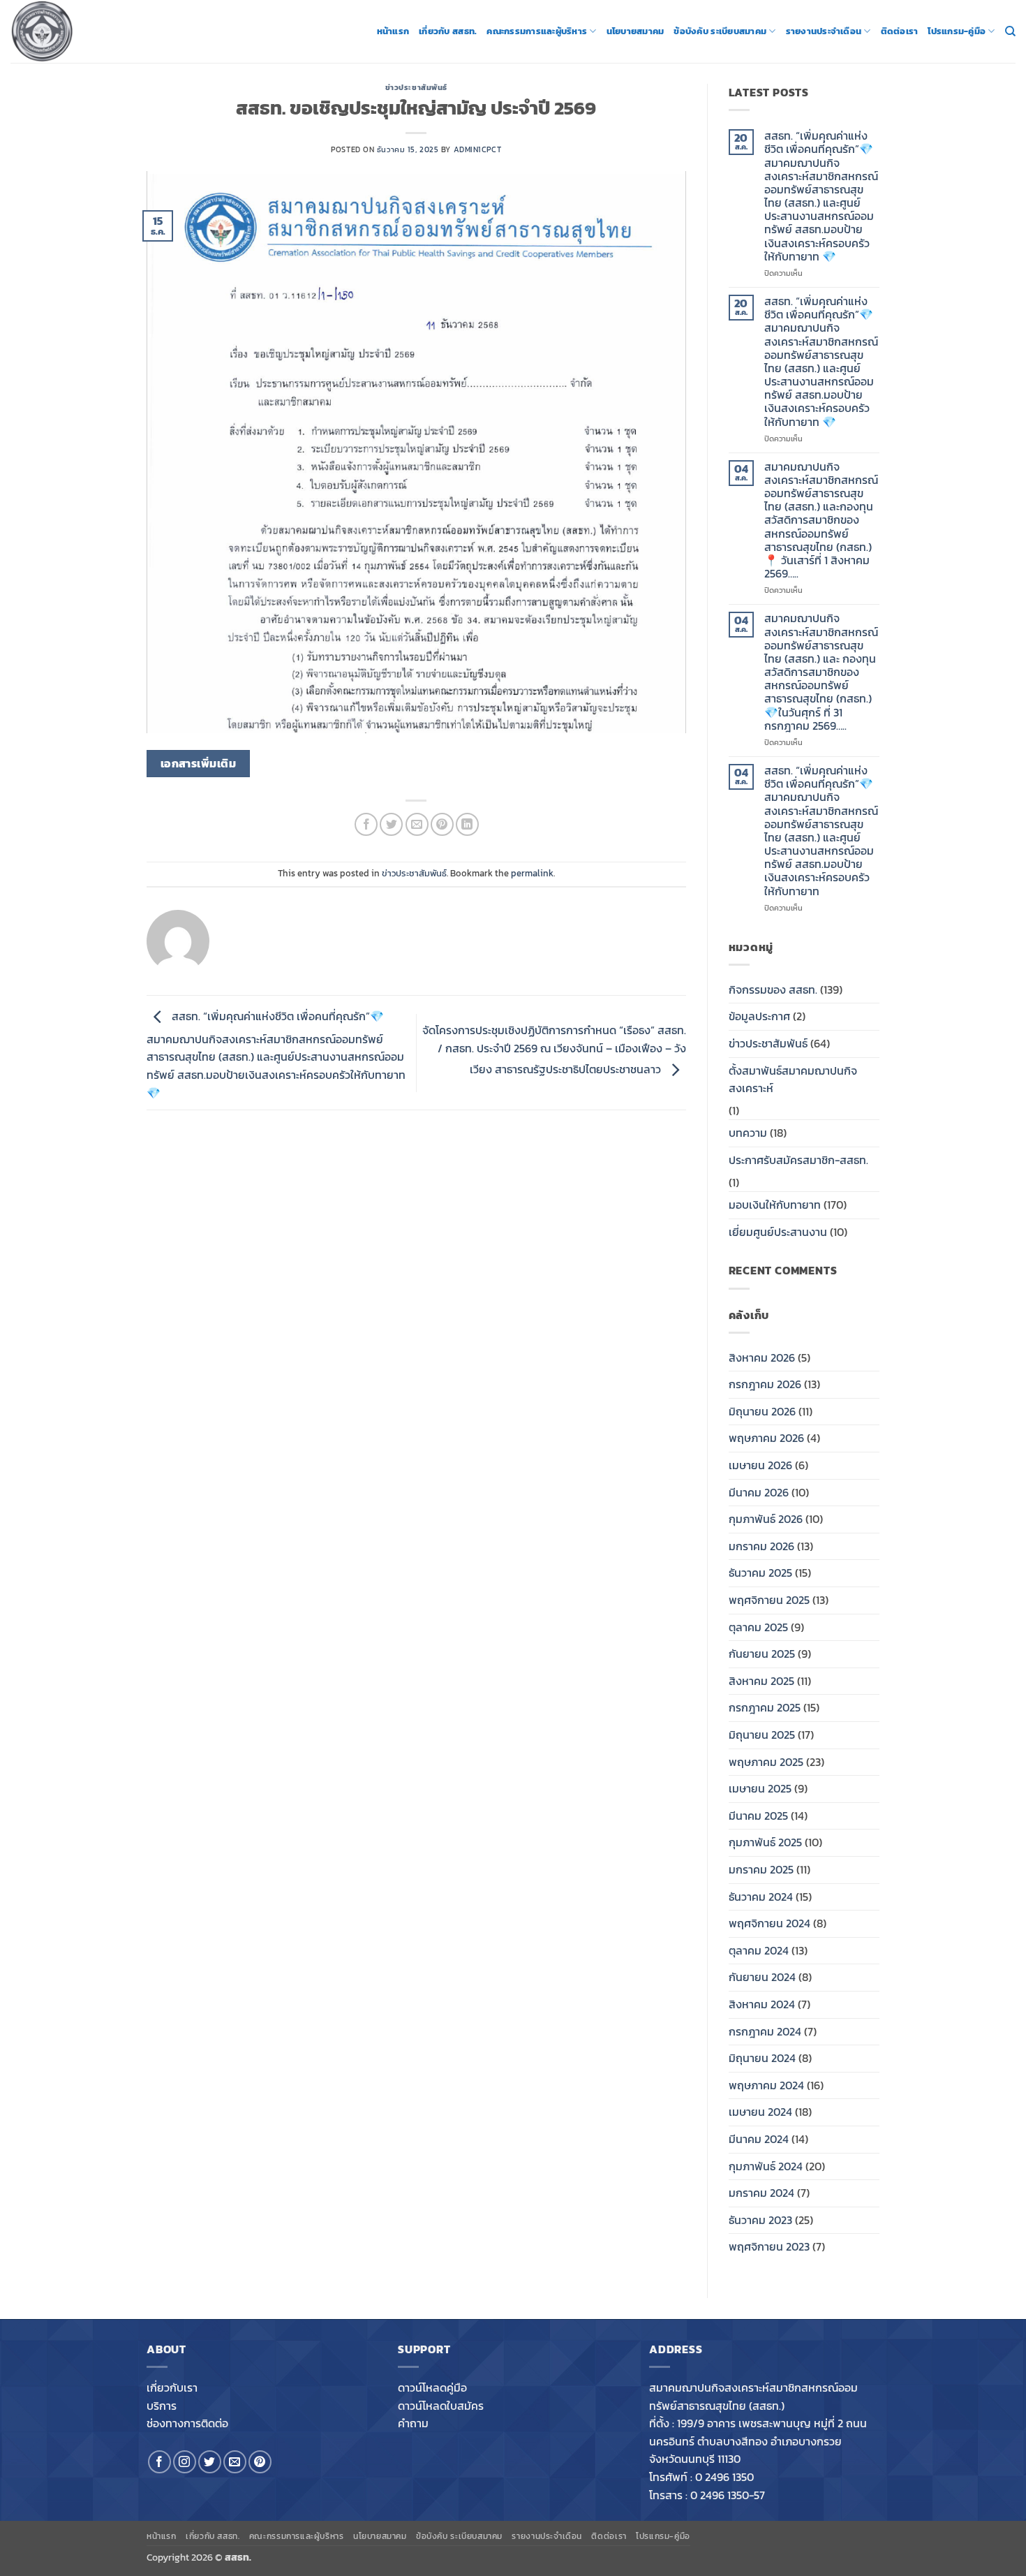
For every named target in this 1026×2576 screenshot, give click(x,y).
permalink (532, 873)
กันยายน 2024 (762, 1977)
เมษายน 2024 (760, 2112)
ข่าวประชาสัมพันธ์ (416, 87)
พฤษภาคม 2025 (766, 1762)
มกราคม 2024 (761, 2193)
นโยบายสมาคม (635, 31)
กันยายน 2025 (762, 1654)
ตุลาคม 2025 (758, 1627)
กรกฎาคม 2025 (765, 1707)
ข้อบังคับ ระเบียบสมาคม (720, 31)
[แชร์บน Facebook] (366, 824)
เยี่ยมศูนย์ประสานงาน (778, 1232)
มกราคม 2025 (761, 1869)
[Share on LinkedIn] (467, 824)
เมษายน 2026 (760, 1465)
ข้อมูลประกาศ (759, 1016)
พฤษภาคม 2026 (766, 1438)
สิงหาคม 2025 (761, 1681)
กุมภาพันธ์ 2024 (766, 2166)
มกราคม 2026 (761, 1546)
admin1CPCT (478, 149)
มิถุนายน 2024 (762, 2058)
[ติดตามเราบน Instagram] (185, 2462)
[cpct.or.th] (80, 31)
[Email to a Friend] (417, 824)
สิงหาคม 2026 (762, 1357)
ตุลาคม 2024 (759, 1950)
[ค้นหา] (1010, 31)
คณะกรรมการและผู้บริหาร (537, 31)
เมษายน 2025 (760, 1788)
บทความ (748, 1133)
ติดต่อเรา (900, 31)
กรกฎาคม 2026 (765, 1384)
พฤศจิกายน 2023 (769, 2246)
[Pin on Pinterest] (442, 824)
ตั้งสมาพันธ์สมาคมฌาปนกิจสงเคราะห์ (793, 1080)
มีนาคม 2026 (759, 1492)
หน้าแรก (393, 31)
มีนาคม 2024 (759, 2139)
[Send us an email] (235, 2462)
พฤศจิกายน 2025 (769, 1600)
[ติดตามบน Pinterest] (260, 2462)
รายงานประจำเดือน (824, 31)
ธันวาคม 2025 (760, 1573)
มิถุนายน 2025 (762, 1735)
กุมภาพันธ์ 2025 (765, 1842)
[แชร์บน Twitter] (391, 824)
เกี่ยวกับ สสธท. (448, 31)
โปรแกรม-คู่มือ (957, 31)
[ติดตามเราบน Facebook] (159, 2462)
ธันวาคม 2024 (761, 1897)
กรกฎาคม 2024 (765, 2031)
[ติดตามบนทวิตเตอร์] (210, 2462)
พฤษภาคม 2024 (766, 2085)
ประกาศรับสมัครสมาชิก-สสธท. (798, 1160)
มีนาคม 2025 (758, 1816)
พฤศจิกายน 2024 (769, 1923)
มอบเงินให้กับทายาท (775, 1205)
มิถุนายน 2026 (762, 1411)
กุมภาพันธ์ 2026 (766, 1519)
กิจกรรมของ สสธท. (773, 989)
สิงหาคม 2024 (762, 2004)
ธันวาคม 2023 (760, 2220)
